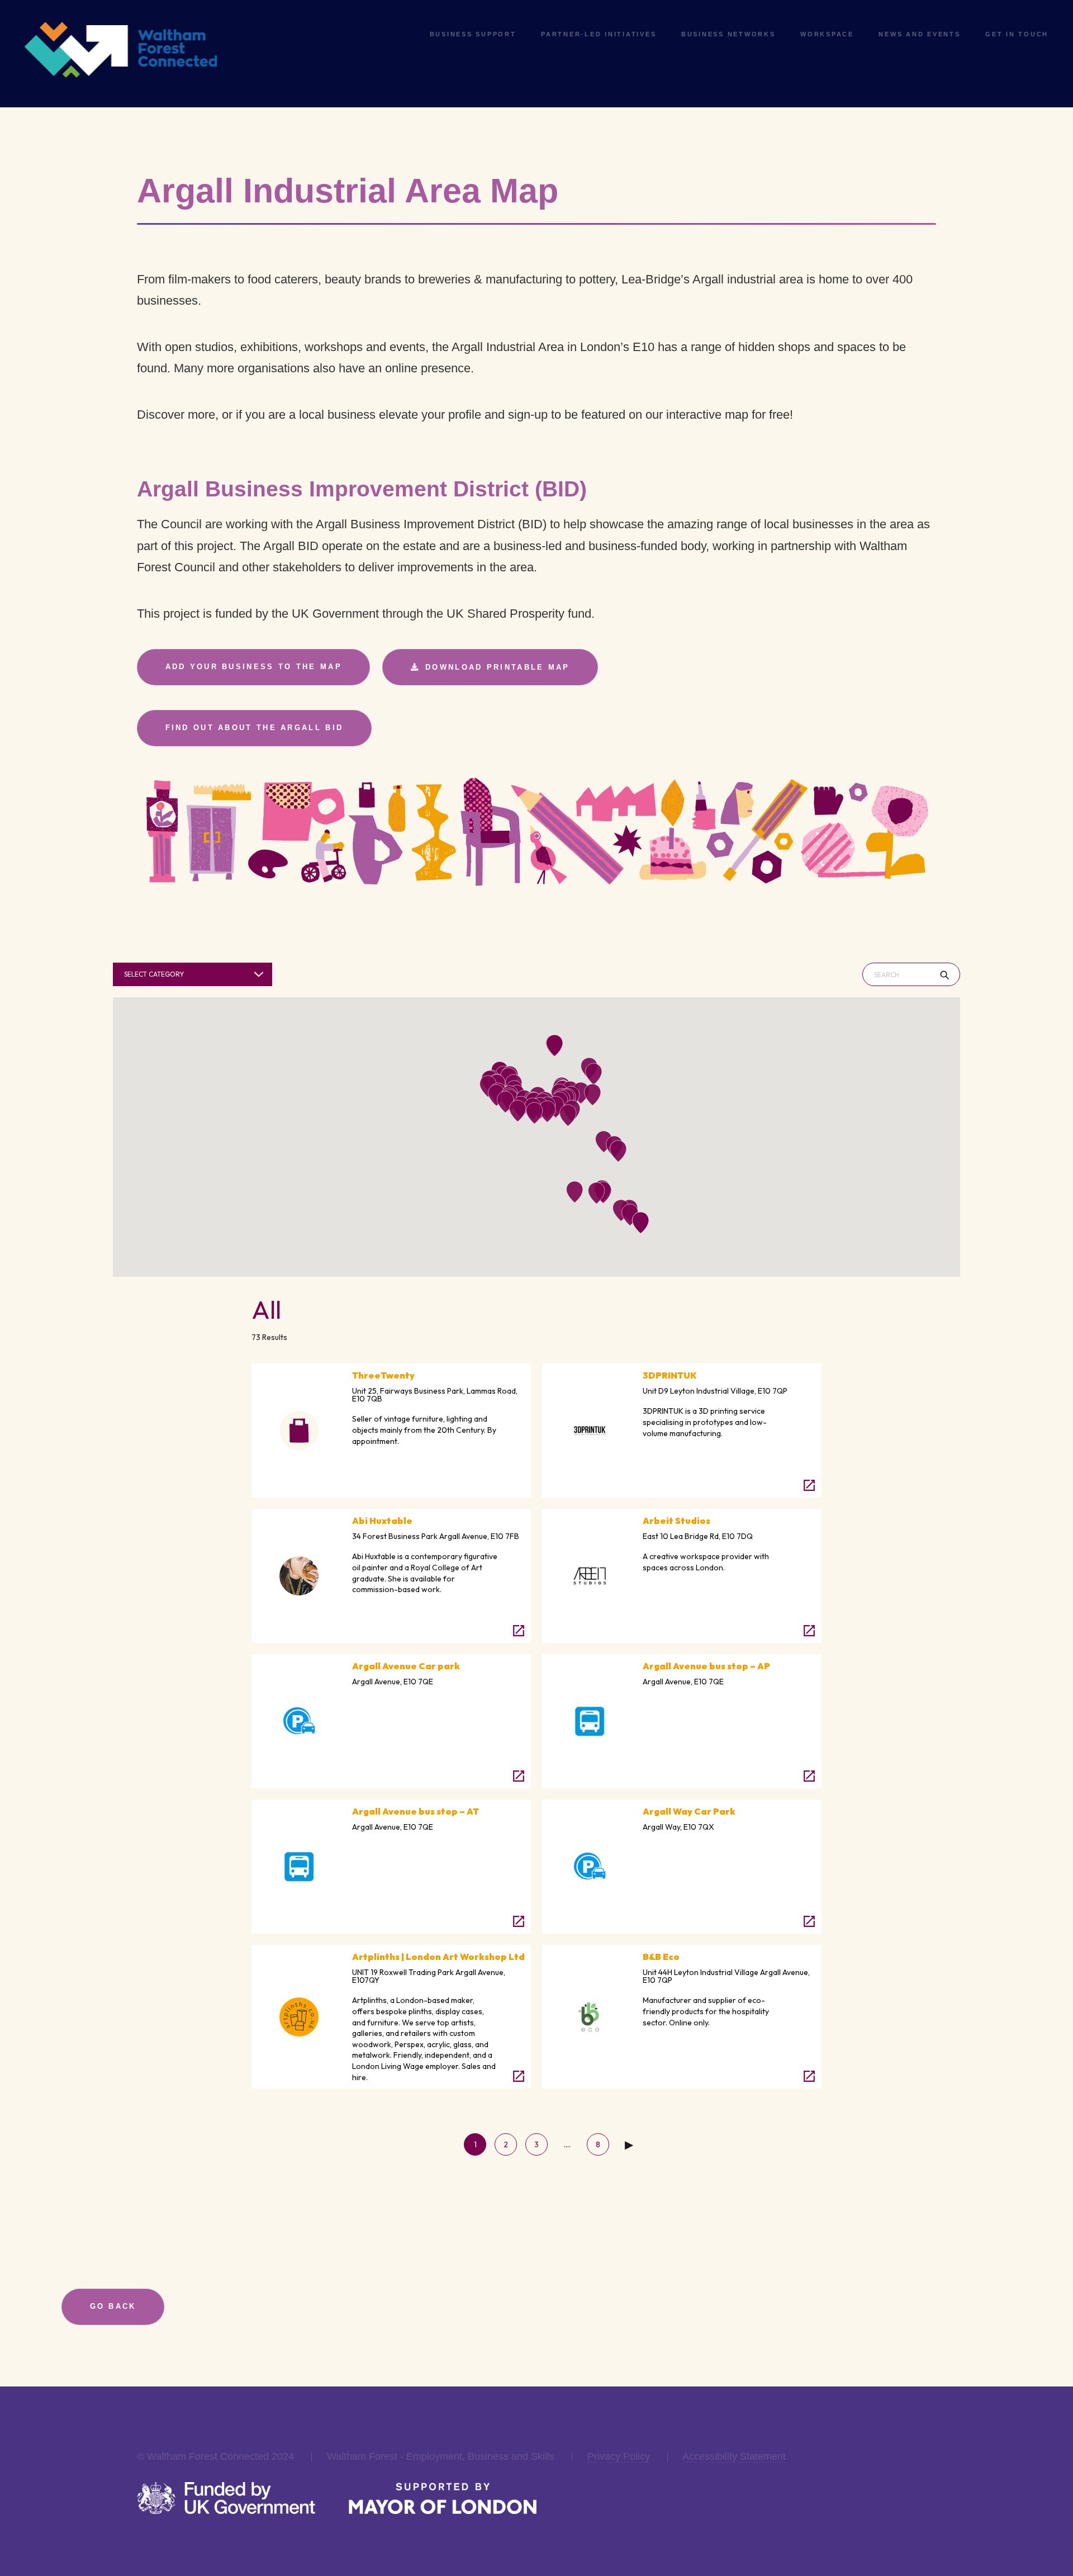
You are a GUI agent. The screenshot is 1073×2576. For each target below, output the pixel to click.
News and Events (919, 34)
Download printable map (498, 667)
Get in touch (1017, 34)
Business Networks (728, 34)
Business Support (473, 34)
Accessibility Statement (734, 2456)
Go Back (113, 2306)
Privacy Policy (619, 2456)
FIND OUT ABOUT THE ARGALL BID (255, 728)
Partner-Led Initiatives (599, 34)
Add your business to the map (254, 667)
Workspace (827, 34)
